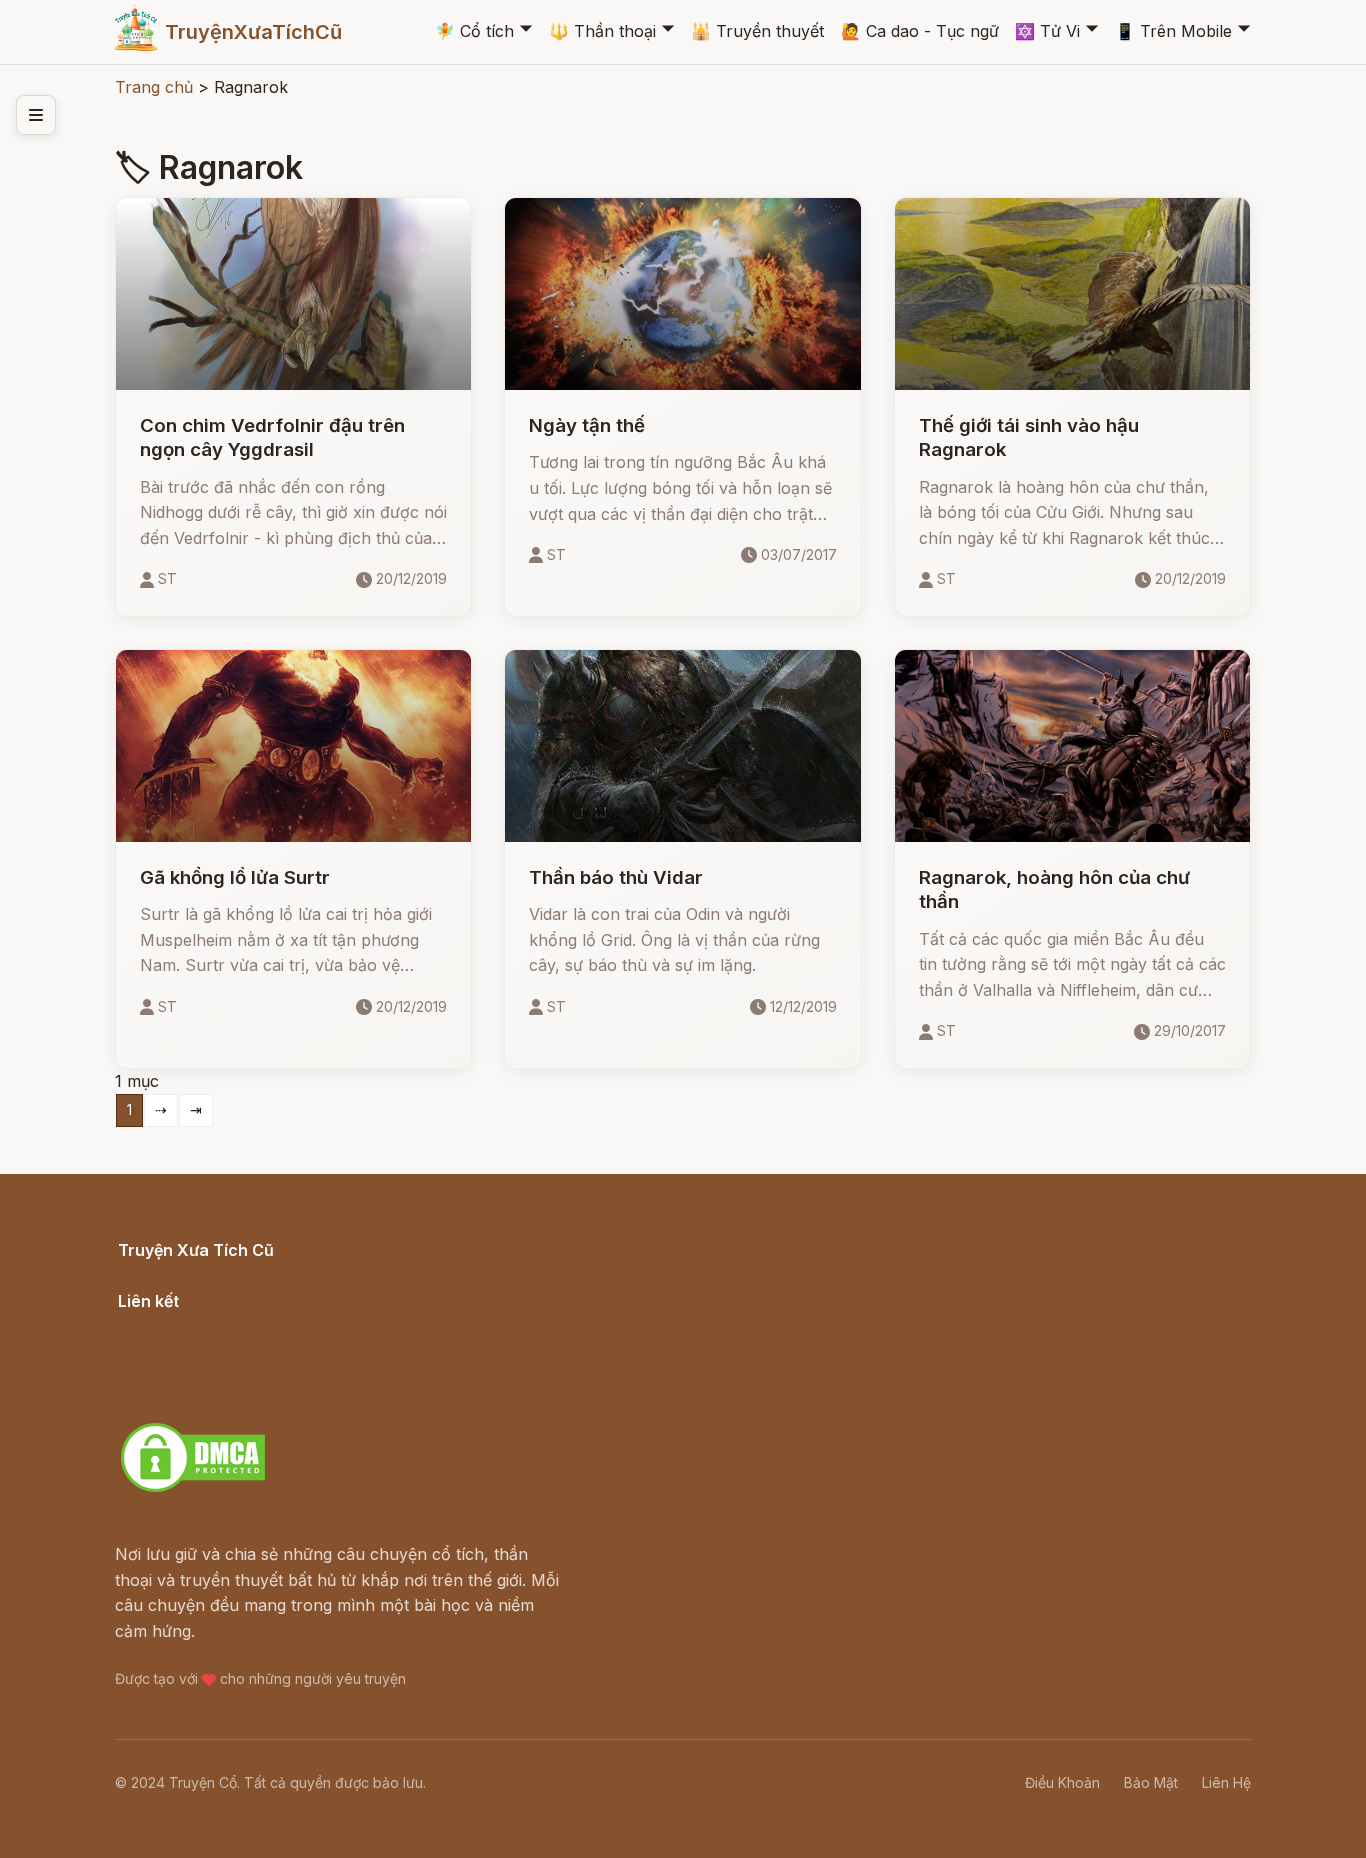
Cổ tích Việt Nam (182, 1273)
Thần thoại (602, 31)
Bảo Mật (1151, 1782)
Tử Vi (1047, 31)
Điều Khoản (1062, 1782)
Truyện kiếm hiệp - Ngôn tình (230, 1375)
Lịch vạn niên (169, 1323)
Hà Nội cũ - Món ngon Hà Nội (233, 1349)
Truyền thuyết (757, 31)
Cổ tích (474, 31)
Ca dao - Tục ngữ (920, 31)
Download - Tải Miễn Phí (212, 1400)
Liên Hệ (1226, 1782)
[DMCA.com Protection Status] (193, 1489)
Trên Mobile (1173, 31)
